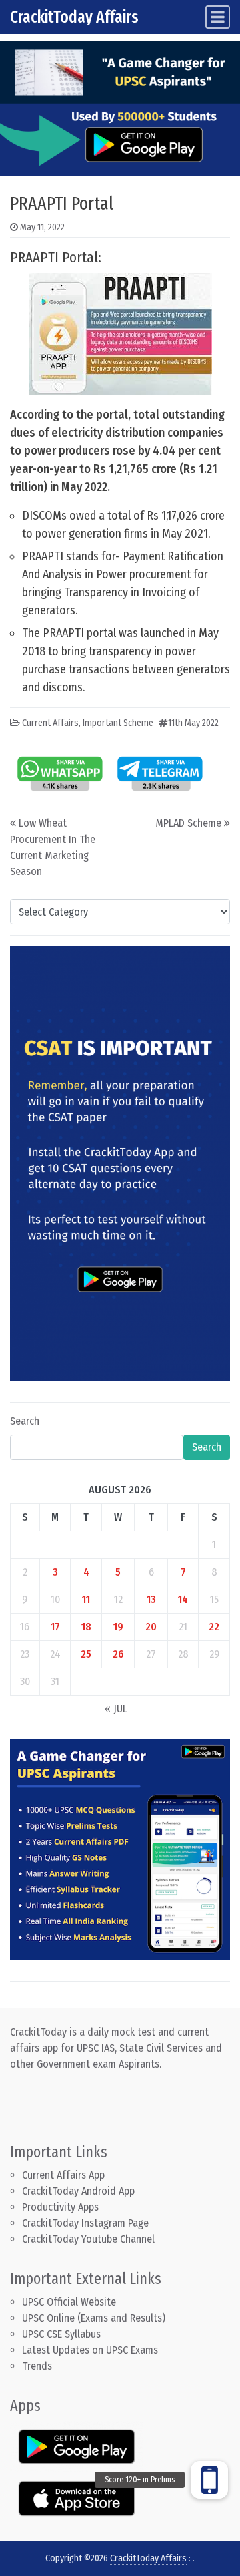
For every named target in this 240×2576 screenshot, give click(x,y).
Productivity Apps (60, 2207)
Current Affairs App (63, 2175)
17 (55, 1627)
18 (86, 1627)
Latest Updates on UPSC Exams (90, 2350)
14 (183, 1599)
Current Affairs (50, 723)
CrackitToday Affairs (74, 17)
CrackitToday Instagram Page (85, 2223)
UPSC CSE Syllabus (63, 2334)
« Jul (116, 1709)
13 (151, 1599)
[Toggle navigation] (218, 17)
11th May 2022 (193, 723)
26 (118, 1654)
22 (214, 1627)
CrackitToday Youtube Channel (88, 2239)
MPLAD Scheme (188, 823)
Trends (37, 2366)
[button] (209, 2480)
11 (86, 1599)
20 (151, 1627)
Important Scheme (118, 723)
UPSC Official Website (69, 2302)
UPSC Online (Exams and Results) (94, 2318)
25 (86, 1654)
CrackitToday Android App (78, 2191)
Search (25, 1421)
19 (118, 1627)
